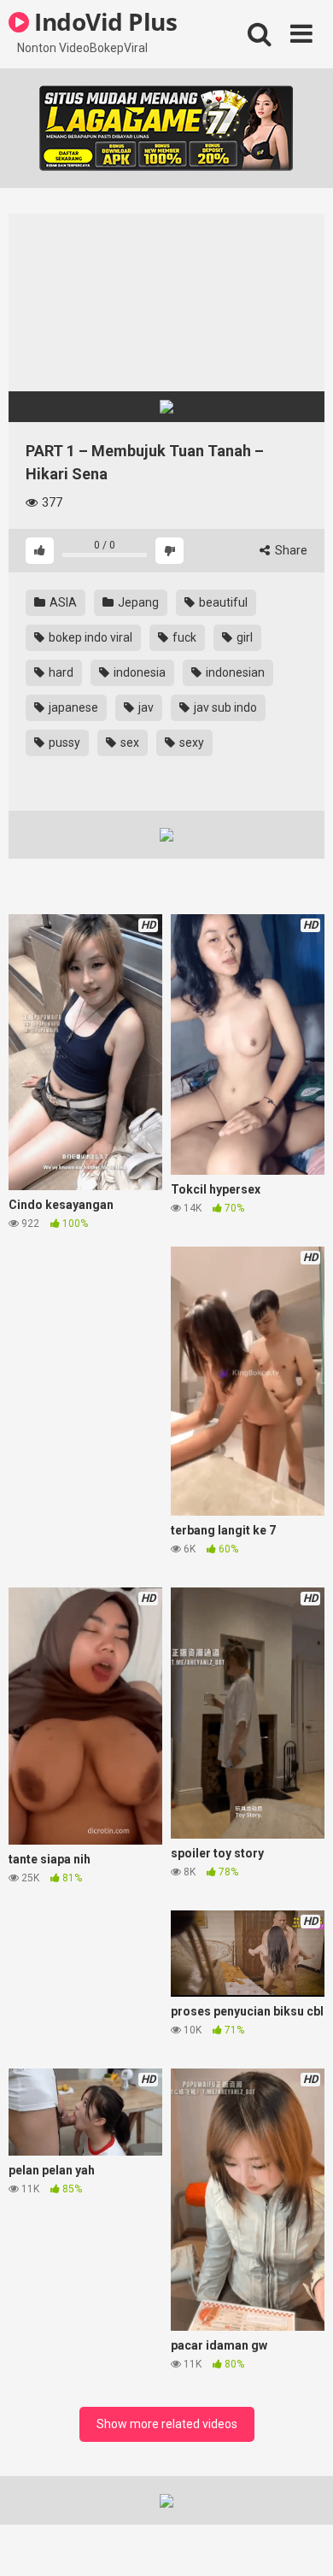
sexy (190, 742)
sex (129, 742)
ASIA (62, 602)
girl (243, 637)
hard (60, 672)
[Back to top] (301, 2541)
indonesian (234, 672)
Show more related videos (167, 2424)
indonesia (138, 672)
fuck (183, 637)
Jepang (137, 602)
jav (145, 707)
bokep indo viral (89, 637)
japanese (72, 707)
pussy (63, 742)
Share (290, 550)
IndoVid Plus (103, 21)
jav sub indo (224, 707)
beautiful (222, 602)
